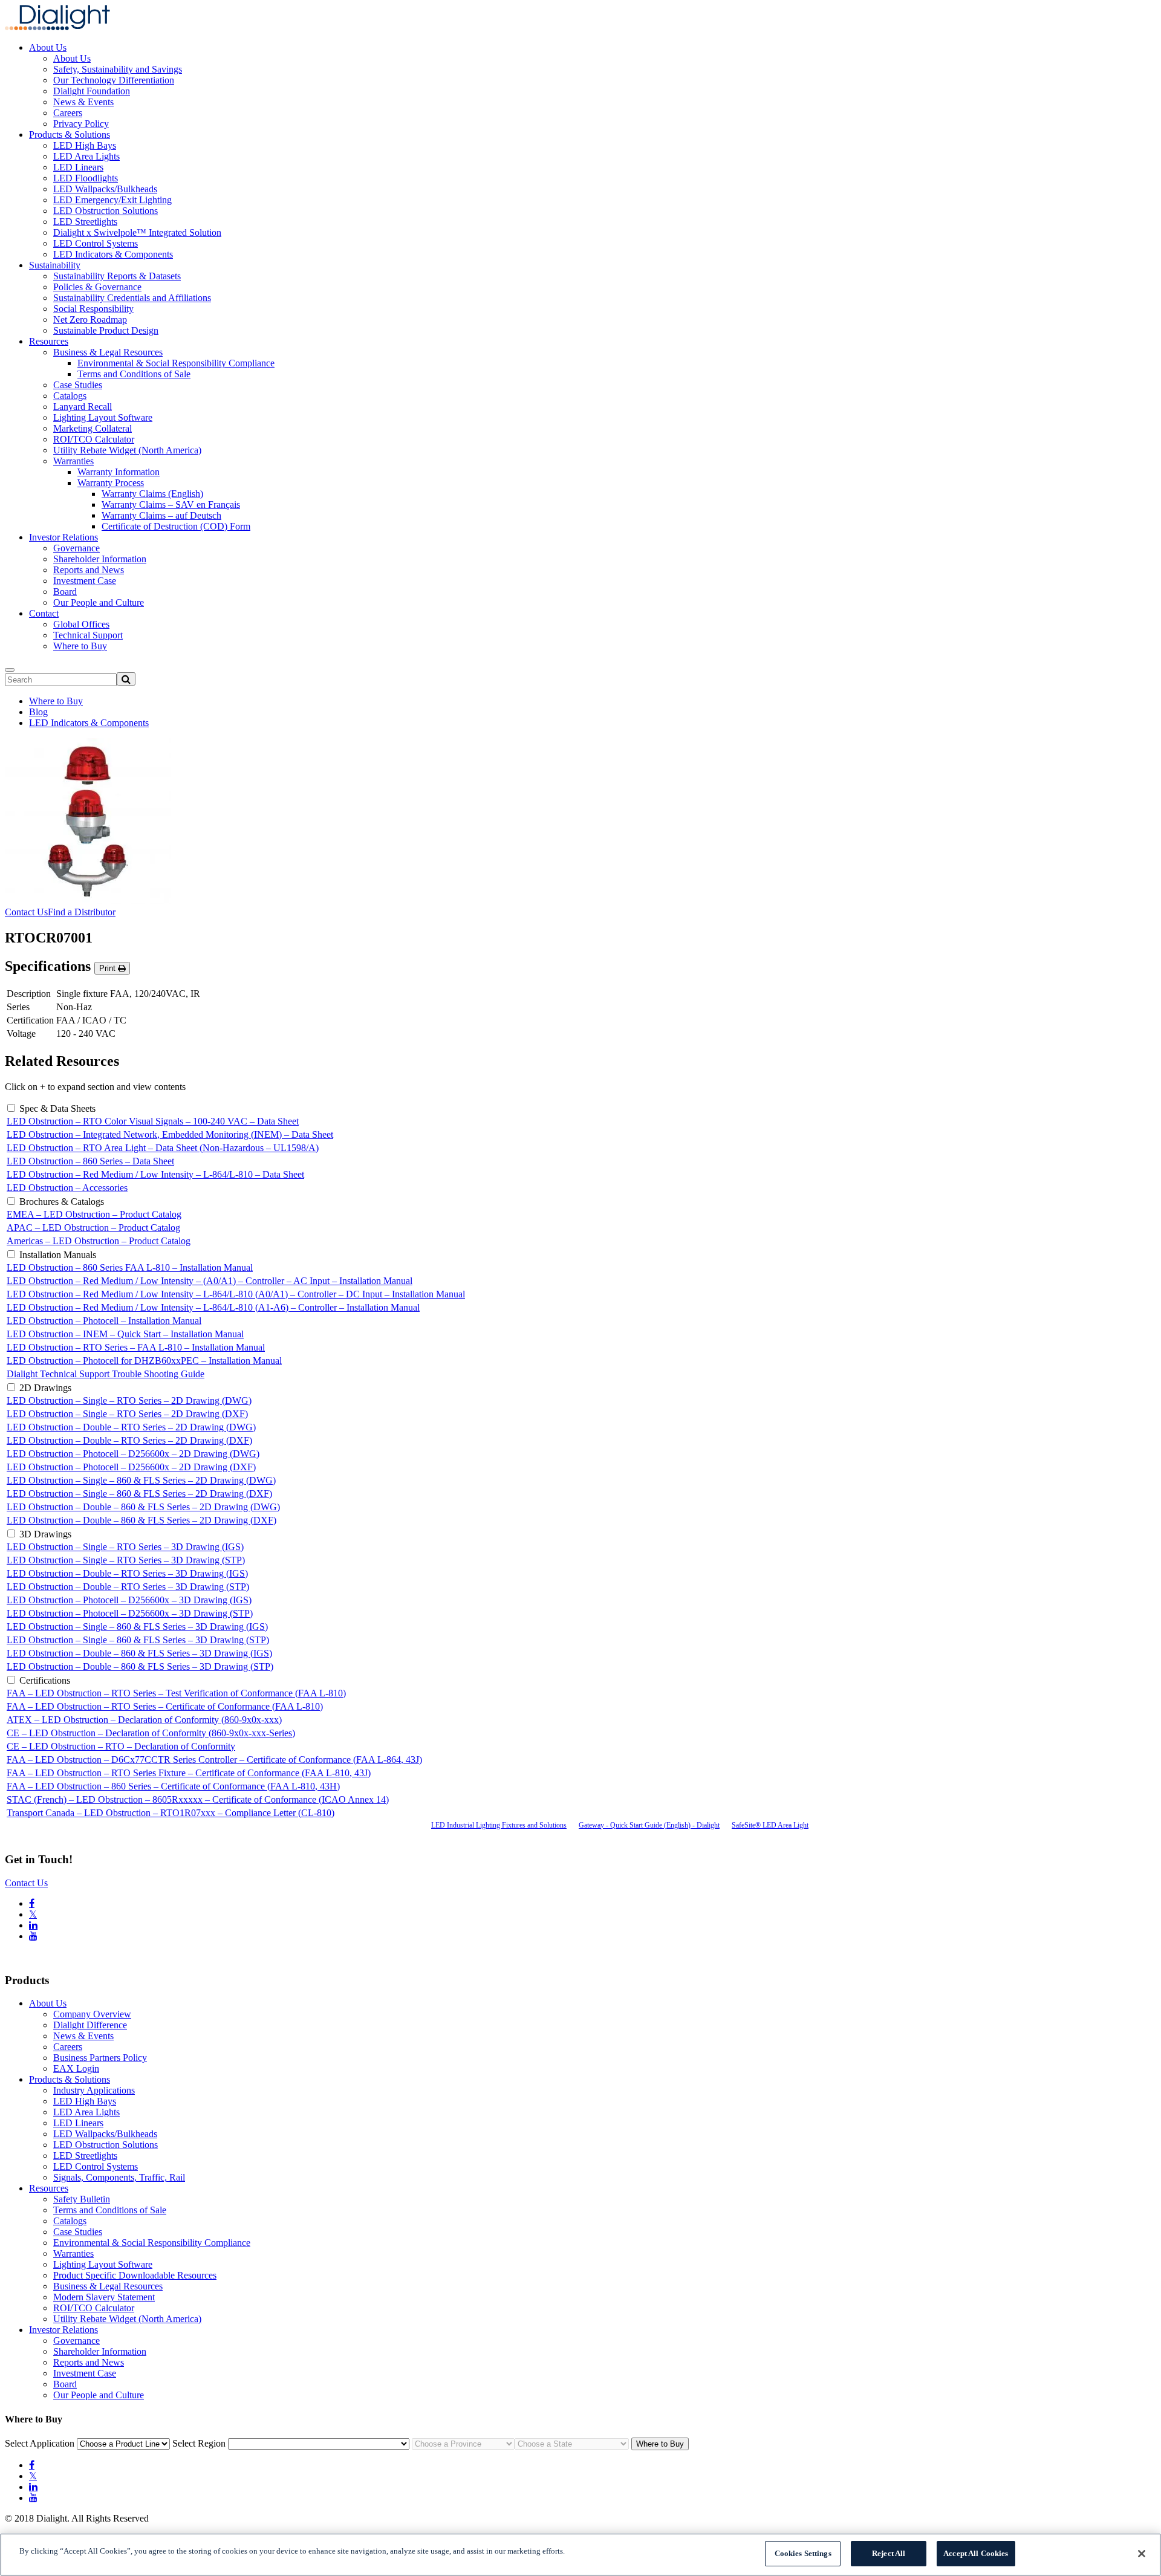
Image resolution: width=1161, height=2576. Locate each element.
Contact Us (26, 912)
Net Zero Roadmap (90, 320)
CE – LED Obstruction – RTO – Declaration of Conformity (121, 1746)
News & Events (83, 102)
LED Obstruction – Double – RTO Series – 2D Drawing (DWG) (131, 1427)
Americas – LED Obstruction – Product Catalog (99, 1241)
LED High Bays (85, 145)
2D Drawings (45, 1388)
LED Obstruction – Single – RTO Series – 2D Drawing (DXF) (127, 1414)
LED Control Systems (96, 243)
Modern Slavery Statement (104, 2297)
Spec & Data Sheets (57, 1108)
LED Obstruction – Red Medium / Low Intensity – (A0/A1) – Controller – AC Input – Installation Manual (210, 1281)
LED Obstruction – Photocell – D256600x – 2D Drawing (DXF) (131, 1467)
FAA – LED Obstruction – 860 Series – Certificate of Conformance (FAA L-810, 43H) (173, 1786)
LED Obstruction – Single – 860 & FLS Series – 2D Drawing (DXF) (139, 1494)
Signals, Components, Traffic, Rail (119, 2177)
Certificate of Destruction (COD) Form (176, 526)
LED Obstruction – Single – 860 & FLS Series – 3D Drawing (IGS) (137, 1627)
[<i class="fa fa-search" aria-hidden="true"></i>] (126, 679)
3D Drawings (45, 1534)
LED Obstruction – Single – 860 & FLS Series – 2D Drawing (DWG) (141, 1480)
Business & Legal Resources (108, 352)
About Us (48, 47)
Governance (76, 548)
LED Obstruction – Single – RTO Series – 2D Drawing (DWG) (129, 1400)
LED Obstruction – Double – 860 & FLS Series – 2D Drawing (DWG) (143, 1507)
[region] (580, 2555)
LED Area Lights (86, 156)
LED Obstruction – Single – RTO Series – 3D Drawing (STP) (126, 1560)
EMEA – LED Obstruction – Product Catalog (94, 1214)
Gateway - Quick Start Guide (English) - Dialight (649, 1825)
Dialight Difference (90, 2025)
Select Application (40, 2443)
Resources (49, 341)
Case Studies (78, 385)
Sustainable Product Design (106, 330)
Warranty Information (119, 472)
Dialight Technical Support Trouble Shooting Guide (106, 1374)
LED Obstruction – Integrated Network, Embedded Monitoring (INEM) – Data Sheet (170, 1134)
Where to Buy (80, 646)
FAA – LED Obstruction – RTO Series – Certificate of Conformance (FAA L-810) (165, 1706)
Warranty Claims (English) (152, 494)
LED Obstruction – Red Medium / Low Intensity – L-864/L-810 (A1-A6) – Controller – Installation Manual (213, 1307)
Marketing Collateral (93, 428)
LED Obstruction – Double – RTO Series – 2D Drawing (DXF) (129, 1440)
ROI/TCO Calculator (94, 439)
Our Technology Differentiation (114, 80)
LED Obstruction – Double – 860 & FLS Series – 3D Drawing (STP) (140, 1666)
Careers (68, 113)
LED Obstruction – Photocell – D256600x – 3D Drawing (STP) (130, 1613)
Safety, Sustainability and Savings (118, 69)
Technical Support (88, 635)
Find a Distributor (82, 912)
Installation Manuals (58, 1255)
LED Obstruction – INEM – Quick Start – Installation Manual (125, 1334)
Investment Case (85, 581)
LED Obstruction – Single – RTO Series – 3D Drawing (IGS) (125, 1547)
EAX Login (76, 2068)
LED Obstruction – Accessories (67, 1188)
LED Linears (78, 167)
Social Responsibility (93, 309)
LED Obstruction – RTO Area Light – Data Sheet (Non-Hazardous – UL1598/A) (163, 1148)
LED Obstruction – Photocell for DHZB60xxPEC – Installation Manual (144, 1361)
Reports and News (89, 570)
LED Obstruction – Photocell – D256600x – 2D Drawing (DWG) (133, 1454)
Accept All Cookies (976, 2553)
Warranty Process (111, 483)
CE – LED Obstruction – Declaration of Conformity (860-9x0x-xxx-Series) (151, 1733)
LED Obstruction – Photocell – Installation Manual (104, 1321)
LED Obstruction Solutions (106, 211)
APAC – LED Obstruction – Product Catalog (93, 1228)
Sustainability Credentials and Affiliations (132, 298)
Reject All (889, 2553)
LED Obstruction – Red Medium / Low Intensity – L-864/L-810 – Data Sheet (155, 1174)
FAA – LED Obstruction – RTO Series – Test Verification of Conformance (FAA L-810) (176, 1693)
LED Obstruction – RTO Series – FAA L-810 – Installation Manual (136, 1347)
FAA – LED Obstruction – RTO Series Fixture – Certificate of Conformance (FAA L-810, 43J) (189, 1773)
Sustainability (55, 265)
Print (109, 968)
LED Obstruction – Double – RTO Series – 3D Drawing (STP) (128, 1587)
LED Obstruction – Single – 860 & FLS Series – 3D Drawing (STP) (138, 1640)
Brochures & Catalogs (62, 1202)
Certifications (45, 1680)
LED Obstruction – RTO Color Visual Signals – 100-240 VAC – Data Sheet (153, 1121)
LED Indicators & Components (113, 254)
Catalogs (70, 396)
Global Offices (81, 624)
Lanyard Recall (83, 407)
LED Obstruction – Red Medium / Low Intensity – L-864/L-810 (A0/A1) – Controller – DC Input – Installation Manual (236, 1294)
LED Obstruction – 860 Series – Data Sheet (90, 1161)
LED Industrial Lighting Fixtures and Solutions (499, 1825)
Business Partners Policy (100, 2058)
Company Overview (92, 2014)
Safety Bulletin (82, 2199)
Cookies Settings (803, 2553)
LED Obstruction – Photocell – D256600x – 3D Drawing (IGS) (129, 1600)
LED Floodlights (86, 178)
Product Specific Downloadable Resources (135, 2275)
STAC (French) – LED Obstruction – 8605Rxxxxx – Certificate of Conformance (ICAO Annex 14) (198, 1799)
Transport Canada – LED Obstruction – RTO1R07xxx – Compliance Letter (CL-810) (171, 1813)
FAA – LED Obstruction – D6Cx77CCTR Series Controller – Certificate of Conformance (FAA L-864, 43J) (214, 1760)
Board (65, 592)
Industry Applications (94, 2090)
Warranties (73, 461)
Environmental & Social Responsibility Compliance (176, 363)
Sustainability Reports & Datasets (117, 276)
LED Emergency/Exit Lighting (112, 200)
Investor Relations (63, 537)
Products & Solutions (70, 135)
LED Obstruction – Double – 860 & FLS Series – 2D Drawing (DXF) (141, 1520)
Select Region (199, 2443)
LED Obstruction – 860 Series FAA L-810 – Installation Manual (130, 1267)
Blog (38, 712)
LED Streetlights (85, 222)
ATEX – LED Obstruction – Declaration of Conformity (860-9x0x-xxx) (144, 1720)
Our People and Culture (99, 602)
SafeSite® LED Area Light (770, 1825)
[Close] (1142, 2554)
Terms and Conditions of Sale (134, 374)
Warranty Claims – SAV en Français (171, 504)
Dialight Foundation (92, 91)
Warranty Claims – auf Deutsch (161, 515)
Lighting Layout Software (103, 417)
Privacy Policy (81, 124)
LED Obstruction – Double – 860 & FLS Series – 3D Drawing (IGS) (139, 1653)
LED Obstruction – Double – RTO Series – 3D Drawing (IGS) (127, 1573)
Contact (44, 613)
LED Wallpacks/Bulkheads (105, 189)
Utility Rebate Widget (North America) (127, 450)
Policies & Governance (97, 287)
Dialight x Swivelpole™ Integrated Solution (137, 232)
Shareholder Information (100, 559)
